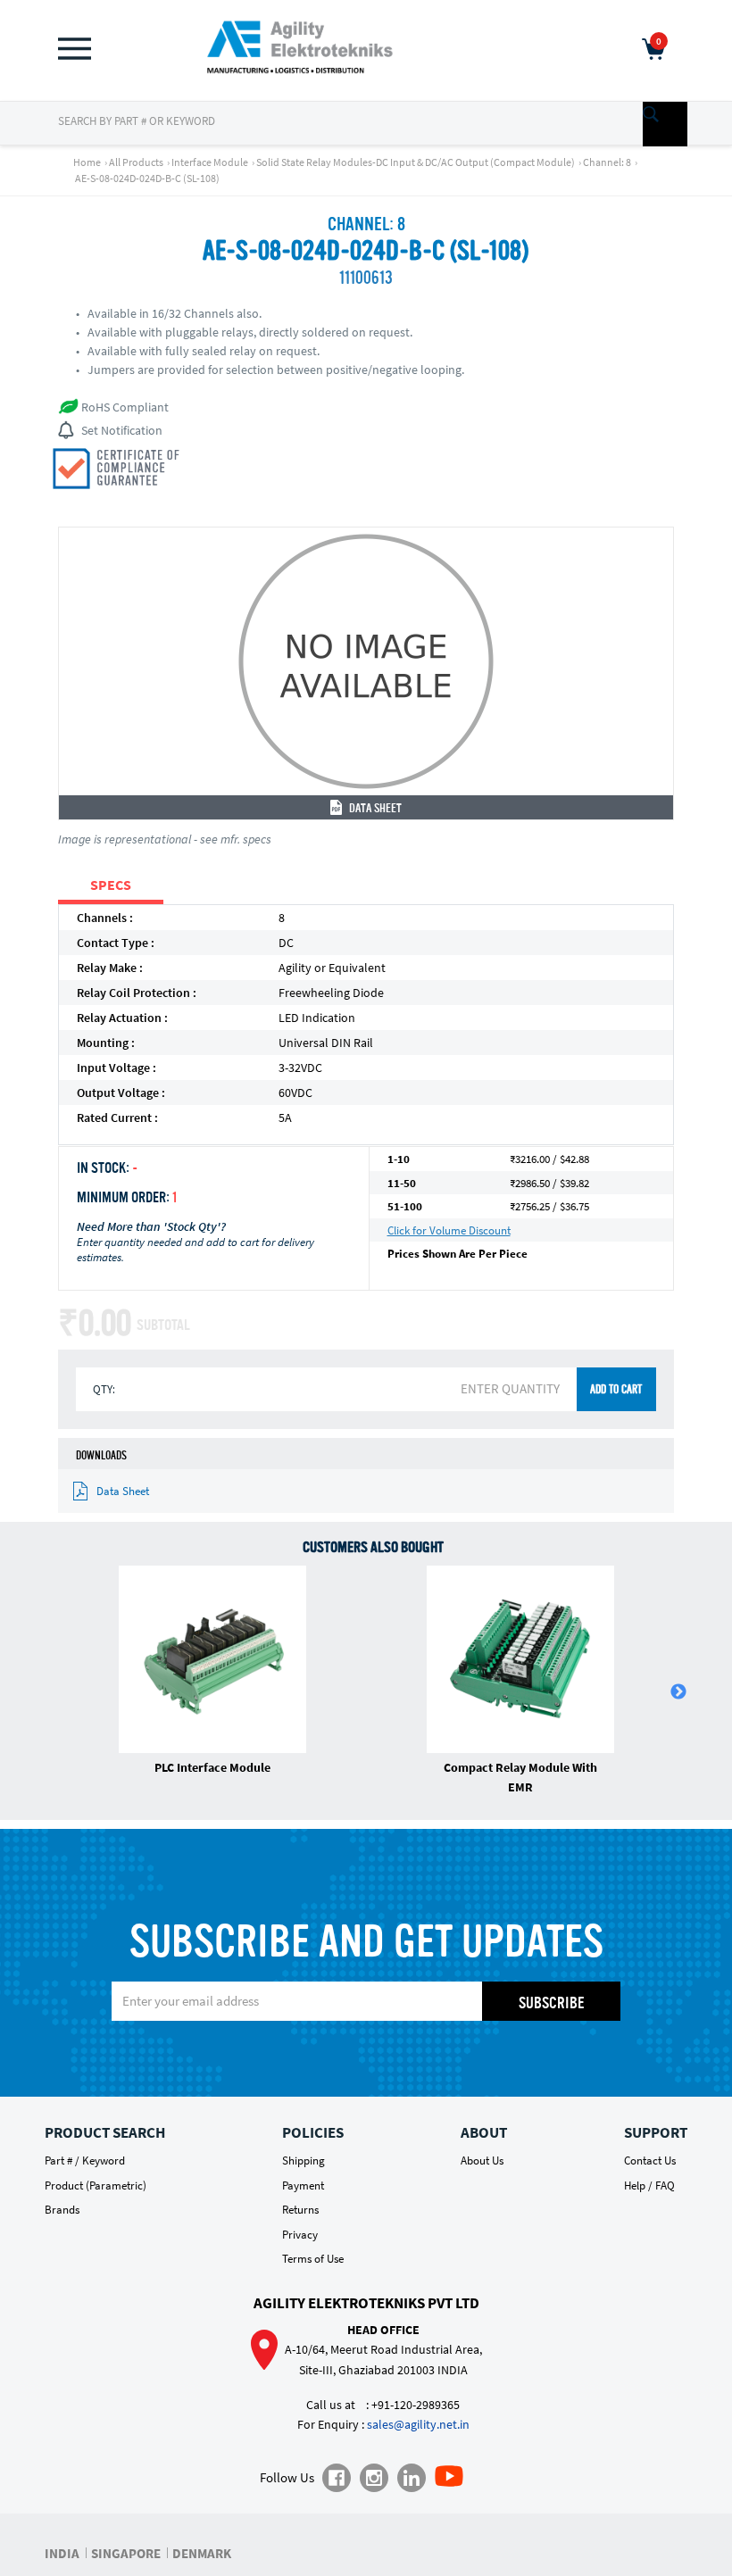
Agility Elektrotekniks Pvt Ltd (366, 2303)
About (484, 2132)
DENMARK (202, 2553)
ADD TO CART (616, 1390)
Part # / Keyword (85, 2161)
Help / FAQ (649, 2185)
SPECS (111, 885)
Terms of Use (313, 2259)
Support (656, 2132)
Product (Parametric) (96, 2185)
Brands (62, 2210)
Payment (303, 2185)
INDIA (62, 2553)
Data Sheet (375, 809)
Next (678, 1692)
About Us (482, 2161)
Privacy (300, 2235)
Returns (300, 2210)
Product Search (105, 2132)
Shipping (304, 2161)
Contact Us (650, 2161)
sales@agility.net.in (418, 2424)
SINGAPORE (126, 2553)
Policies (313, 2132)
